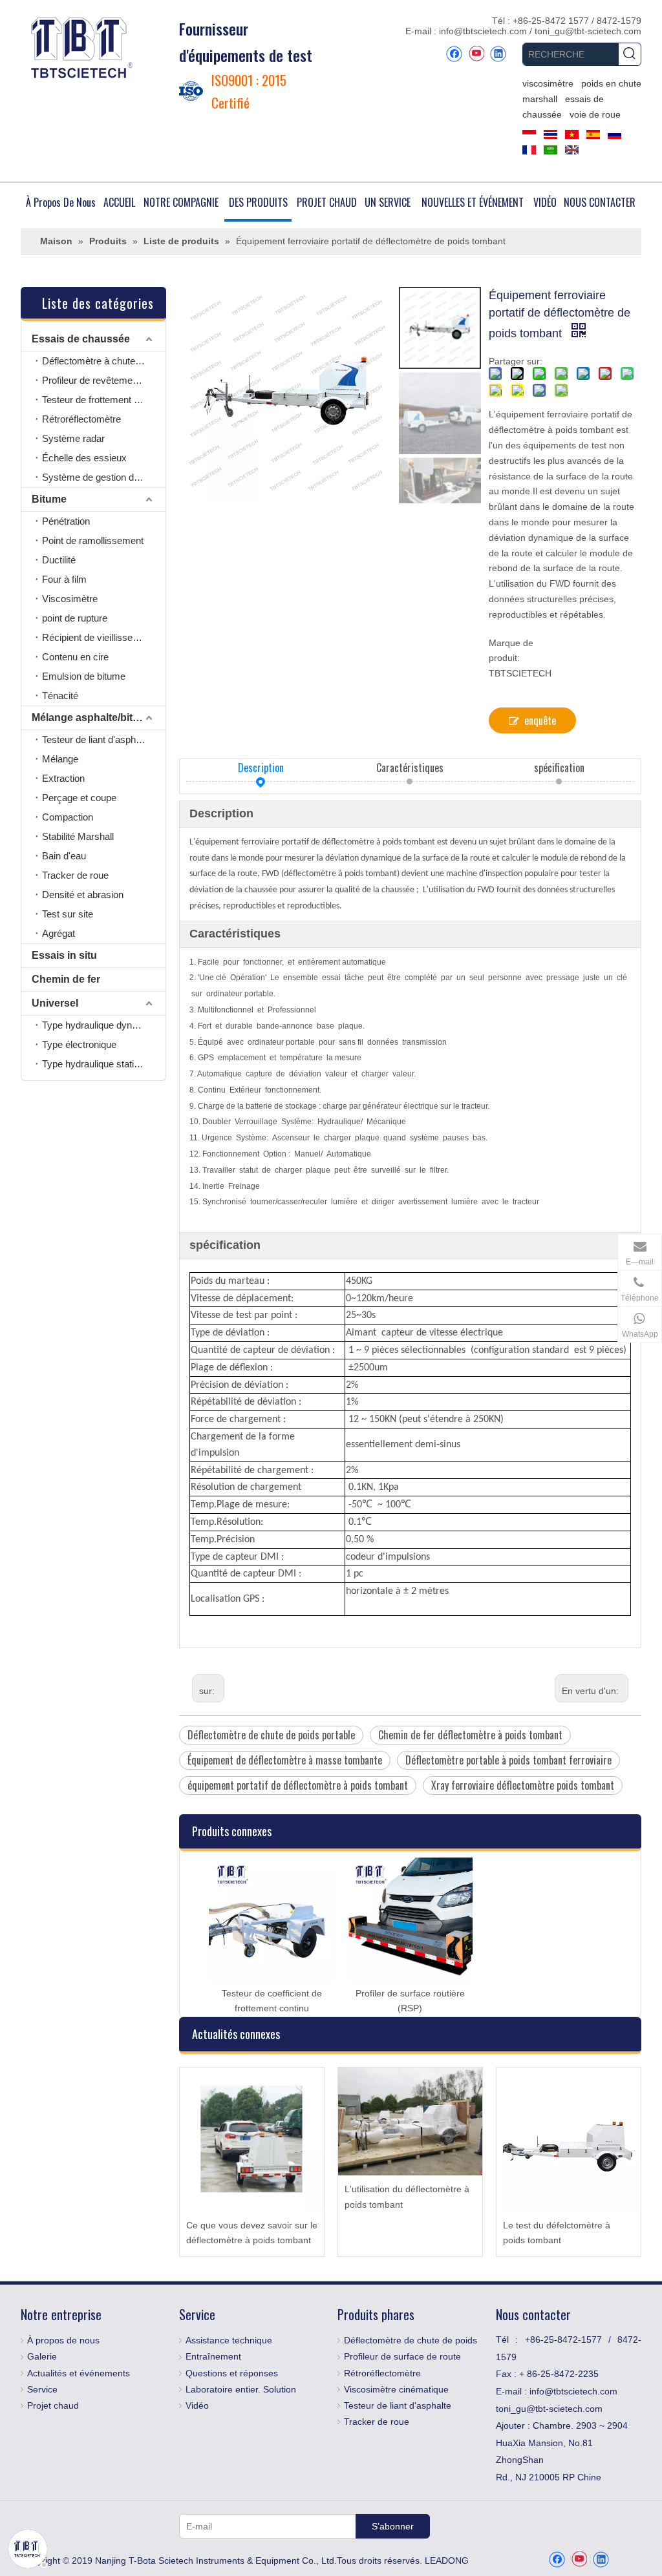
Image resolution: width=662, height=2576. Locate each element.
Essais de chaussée (81, 339)
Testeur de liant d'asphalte (96, 739)
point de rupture (75, 618)
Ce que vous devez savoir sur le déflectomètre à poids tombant (252, 2233)
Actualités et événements (79, 2373)
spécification (559, 768)
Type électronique (79, 1044)
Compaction (68, 817)
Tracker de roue (75, 875)
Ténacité (60, 696)
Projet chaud (53, 2405)
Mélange (60, 759)
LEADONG (447, 2560)
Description (261, 768)
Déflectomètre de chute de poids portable (271, 1735)
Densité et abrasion (83, 895)
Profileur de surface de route (402, 2356)
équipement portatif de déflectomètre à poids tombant (298, 1785)
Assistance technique (229, 2340)
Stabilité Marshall (78, 836)
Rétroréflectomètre (81, 419)
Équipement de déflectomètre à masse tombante (285, 1760)
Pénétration (66, 521)
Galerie (42, 2356)
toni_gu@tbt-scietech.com (588, 31)
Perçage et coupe (79, 798)
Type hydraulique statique (96, 1064)
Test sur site (68, 914)
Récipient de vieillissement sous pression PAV (104, 637)
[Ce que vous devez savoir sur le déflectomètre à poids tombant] (252, 2140)
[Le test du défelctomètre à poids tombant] (569, 2140)
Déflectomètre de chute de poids (411, 2340)
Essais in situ (64, 955)
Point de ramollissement (93, 540)
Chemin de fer (66, 979)
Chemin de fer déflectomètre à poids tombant (470, 1735)
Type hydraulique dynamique (102, 1025)
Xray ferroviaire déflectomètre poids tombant (523, 1785)
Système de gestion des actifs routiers (104, 477)
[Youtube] (476, 54)
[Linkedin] (498, 54)
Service (42, 2389)
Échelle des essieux (84, 458)
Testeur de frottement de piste (104, 400)
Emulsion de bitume (84, 676)
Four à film (64, 579)
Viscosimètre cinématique (396, 2389)
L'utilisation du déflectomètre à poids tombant (407, 2197)
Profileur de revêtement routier (104, 380)
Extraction (63, 778)
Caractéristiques (410, 768)
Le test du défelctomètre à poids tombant (557, 2233)
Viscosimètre (70, 599)
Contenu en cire (75, 657)
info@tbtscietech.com (484, 31)
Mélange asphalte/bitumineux (99, 717)
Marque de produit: (511, 651)
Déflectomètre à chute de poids (104, 361)
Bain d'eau (64, 856)
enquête (540, 720)
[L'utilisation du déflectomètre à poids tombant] (410, 2121)
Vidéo (197, 2405)
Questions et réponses (232, 2373)
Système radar (73, 438)
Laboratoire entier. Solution (241, 2389)
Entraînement (213, 2356)
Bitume (49, 499)
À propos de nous (63, 2340)
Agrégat (59, 933)
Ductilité (59, 560)
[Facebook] (454, 54)
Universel (55, 1003)
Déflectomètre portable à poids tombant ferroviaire (508, 1760)
